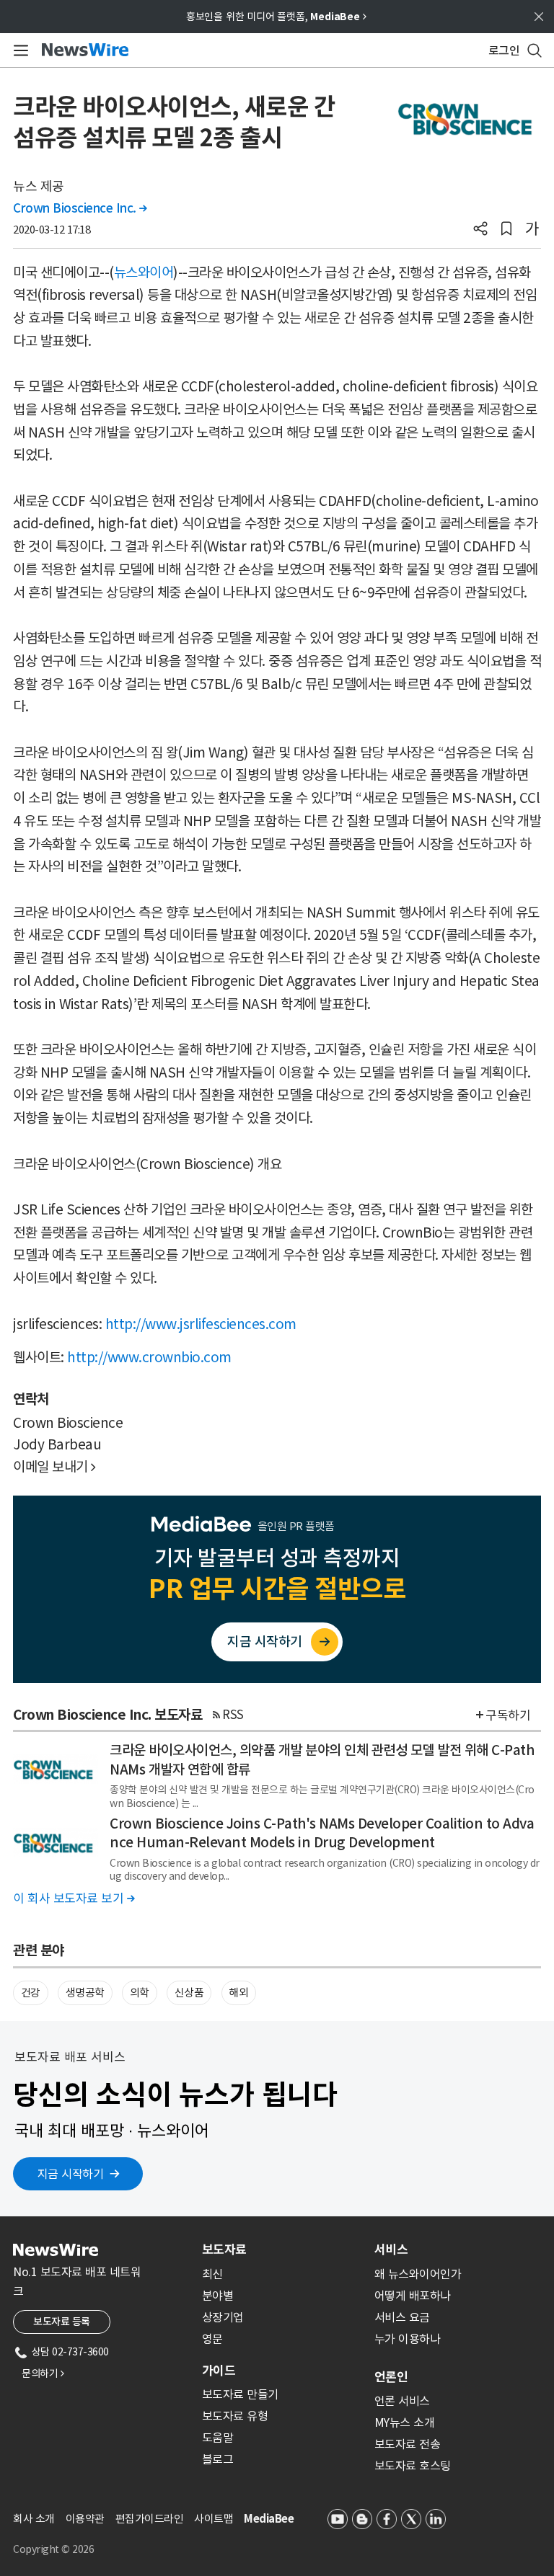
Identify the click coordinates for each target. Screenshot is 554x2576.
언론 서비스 (402, 2401)
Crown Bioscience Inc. (80, 208)
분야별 (218, 2296)
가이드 (219, 2371)
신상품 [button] (189, 1993)
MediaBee (269, 2519)
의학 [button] (140, 1993)
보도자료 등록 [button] (62, 2322)
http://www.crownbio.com (149, 1357)
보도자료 (224, 2249)
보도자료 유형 (235, 2416)
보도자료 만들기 (240, 2394)
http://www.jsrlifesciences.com (201, 1324)
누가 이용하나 (408, 2339)
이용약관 (85, 2519)
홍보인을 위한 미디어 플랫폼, (276, 17)
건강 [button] (31, 1993)
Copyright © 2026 (53, 2549)
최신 (212, 2274)
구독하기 (508, 1715)
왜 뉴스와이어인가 (418, 2274)
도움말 (218, 2438)
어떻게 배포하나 (413, 2296)
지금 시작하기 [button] (71, 2174)
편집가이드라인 (150, 2519)
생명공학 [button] (85, 1993)
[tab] (282, 2249)
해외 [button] (238, 1993)
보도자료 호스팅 (413, 2466)
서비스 (391, 2249)
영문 (212, 2339)
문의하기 (43, 2373)
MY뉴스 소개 (405, 2422)
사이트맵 (214, 2519)
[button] (480, 230)
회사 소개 (34, 2519)
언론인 (391, 2377)
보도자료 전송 (408, 2444)
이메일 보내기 (54, 1467)
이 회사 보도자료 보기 (74, 1898)
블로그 (218, 2459)
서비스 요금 (402, 2317)
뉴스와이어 (144, 272)
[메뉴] (18, 50)
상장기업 (223, 2317)
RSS (233, 1715)
